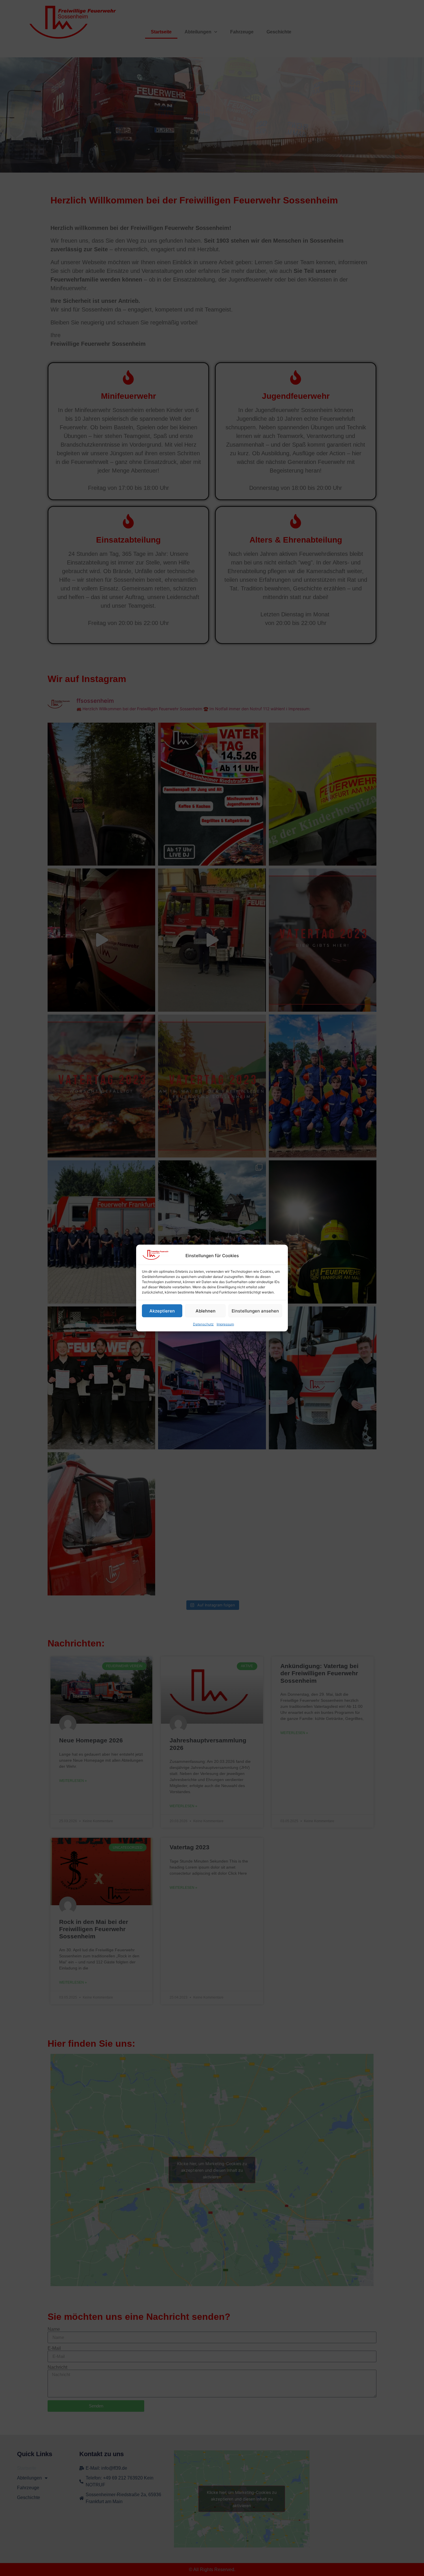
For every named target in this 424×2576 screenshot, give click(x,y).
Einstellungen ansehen (255, 1311)
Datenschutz (203, 1324)
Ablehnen (206, 1311)
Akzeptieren (162, 1311)
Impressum (225, 1324)
